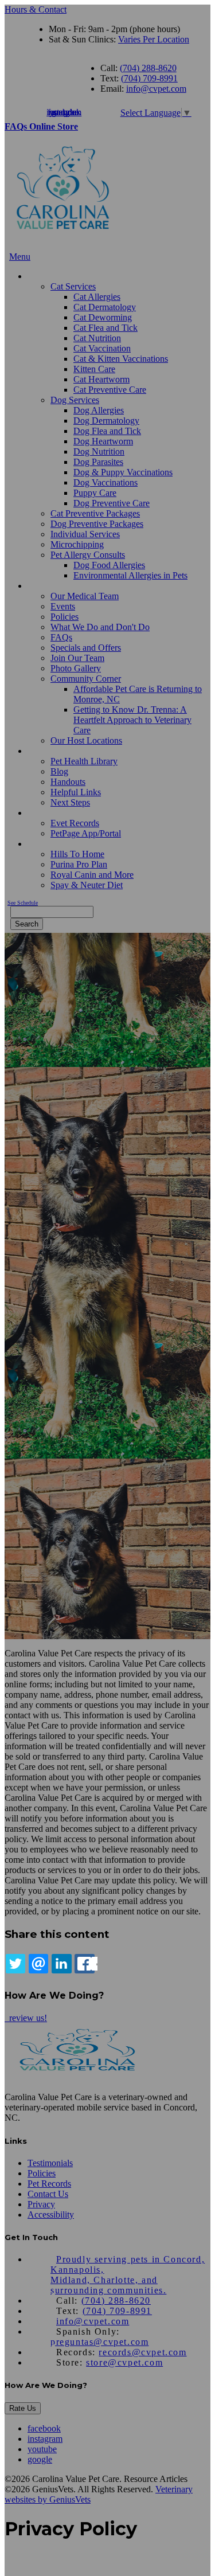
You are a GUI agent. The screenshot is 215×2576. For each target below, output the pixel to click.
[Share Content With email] (38, 1964)
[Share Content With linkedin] (61, 1964)
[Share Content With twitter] (15, 1964)
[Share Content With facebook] (84, 1964)
